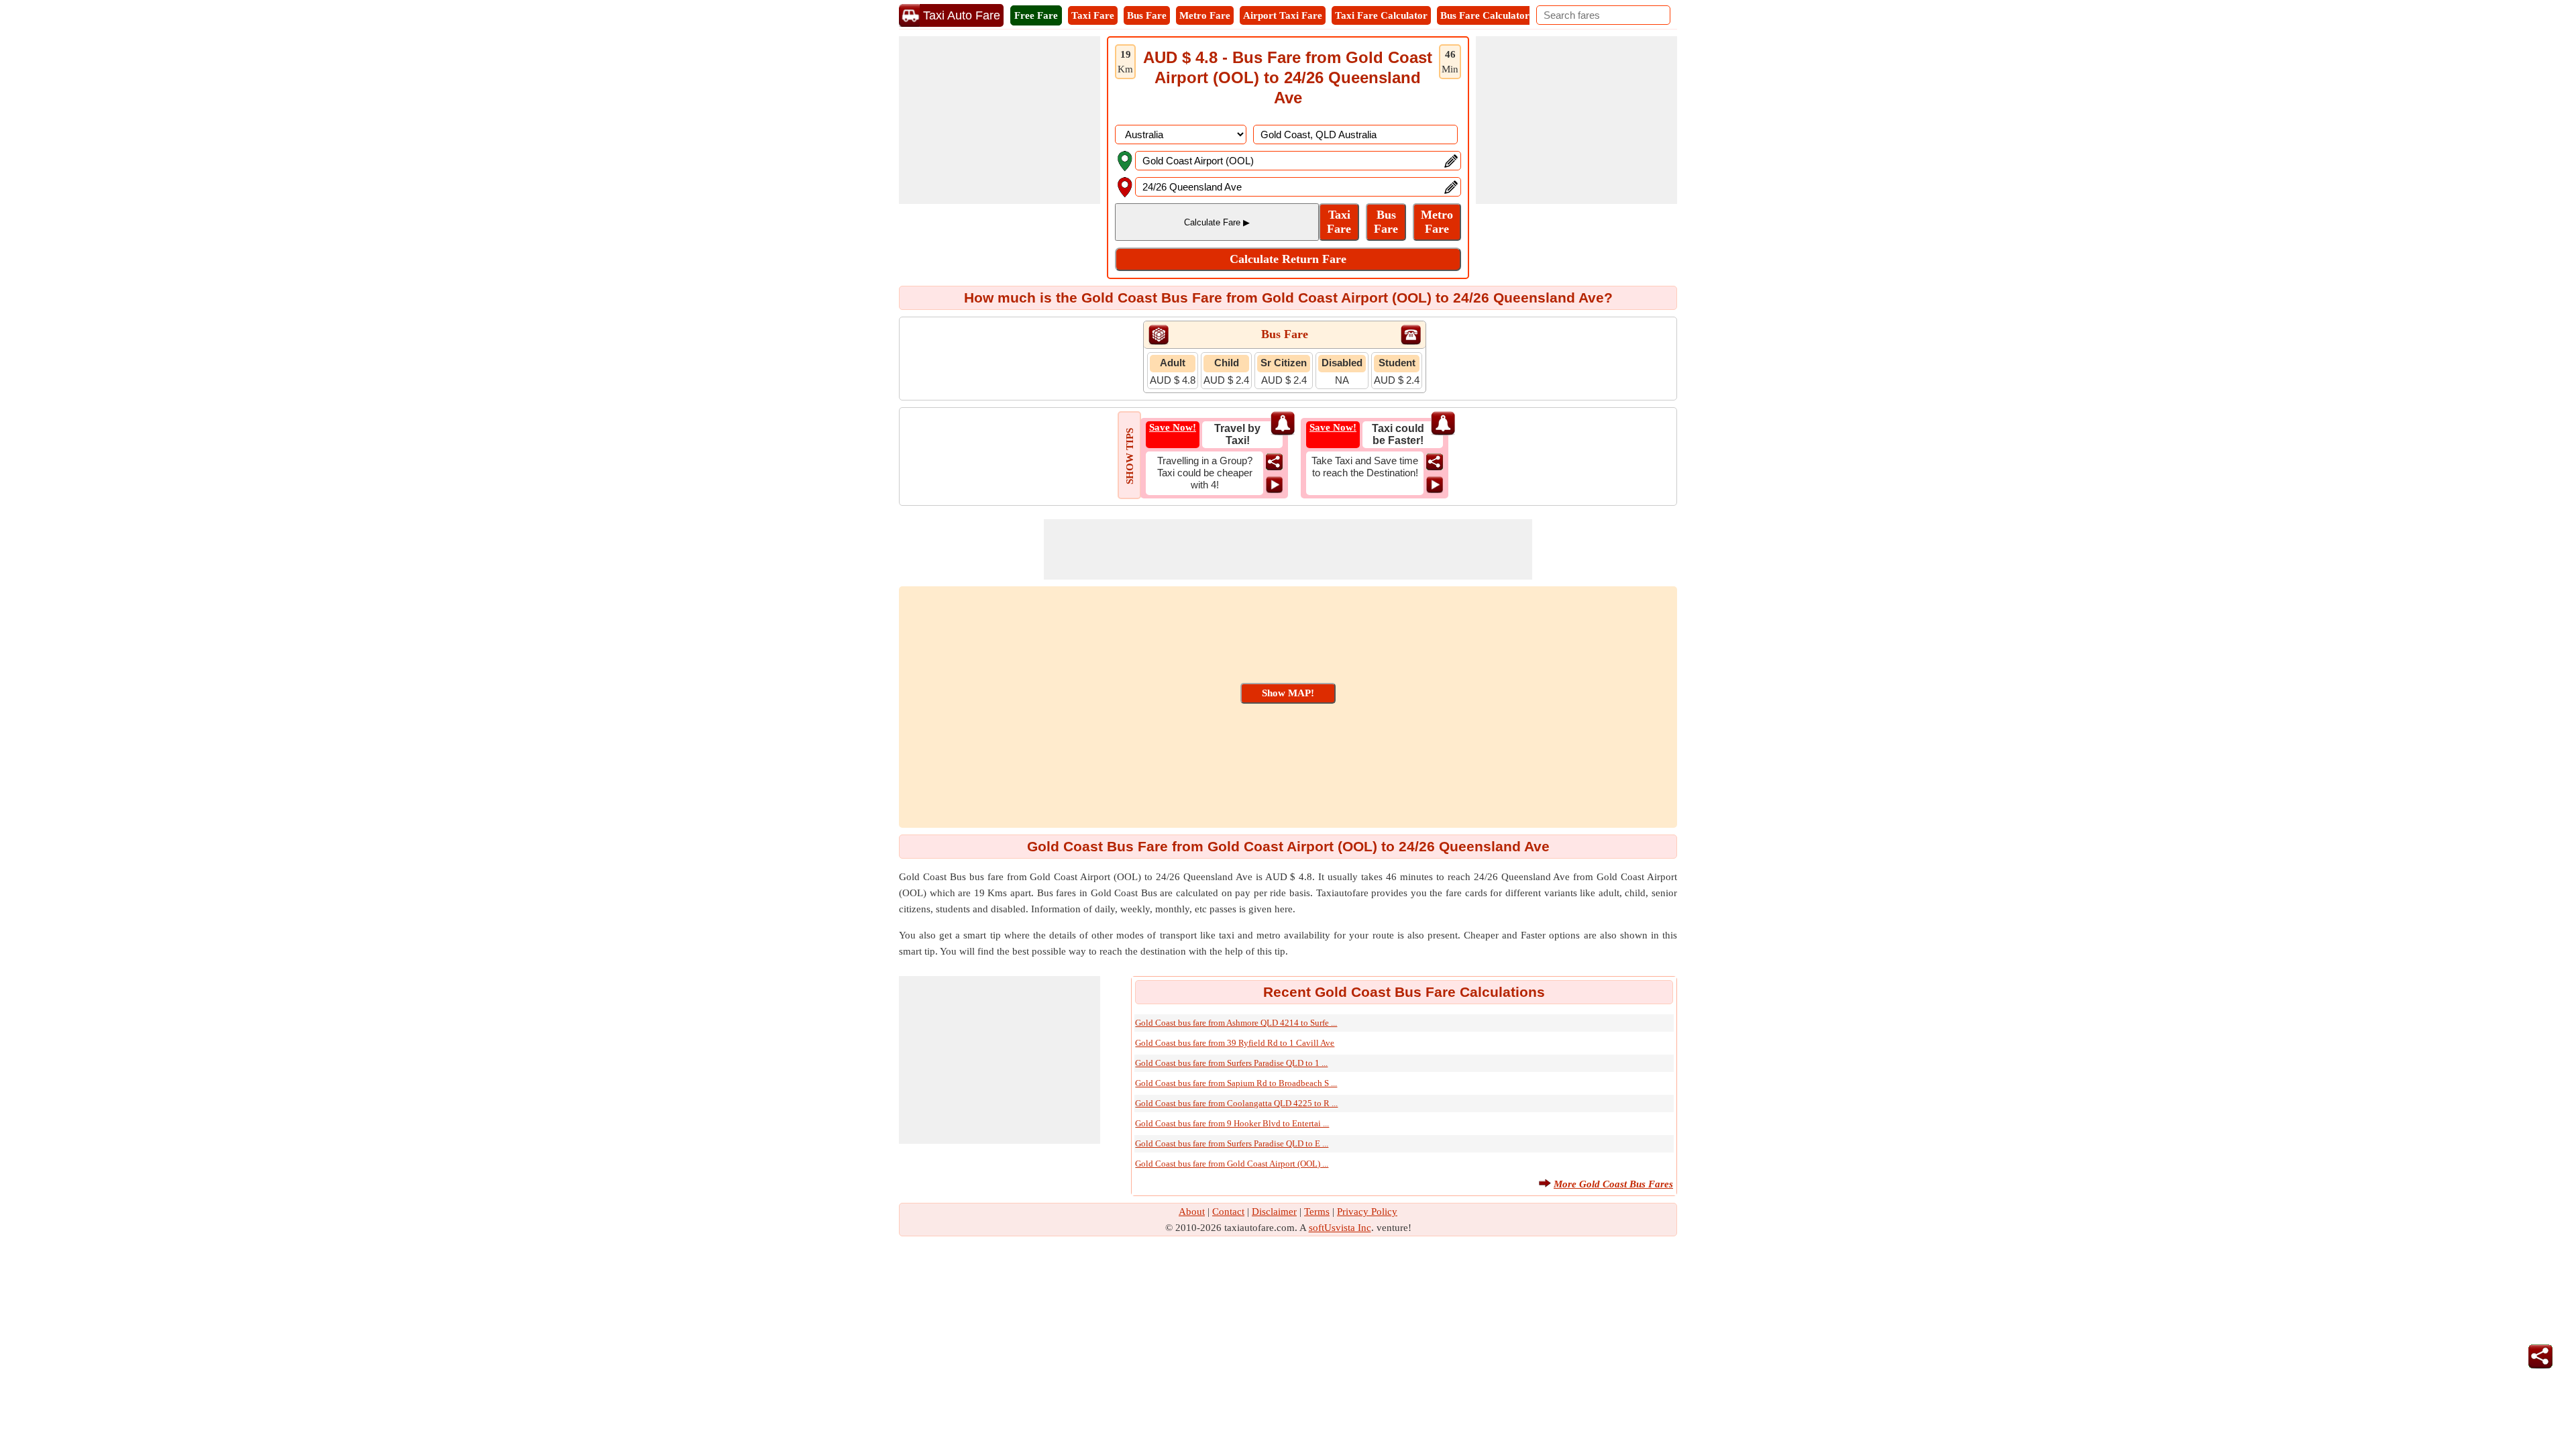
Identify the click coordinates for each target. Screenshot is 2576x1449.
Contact (1228, 1212)
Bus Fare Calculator (1485, 15)
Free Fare (1036, 15)
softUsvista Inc (1340, 1228)
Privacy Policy (1367, 1212)
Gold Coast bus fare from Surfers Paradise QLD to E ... (1232, 1143)
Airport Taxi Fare (1283, 15)
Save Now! (1173, 427)
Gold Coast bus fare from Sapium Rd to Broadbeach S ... (1236, 1083)
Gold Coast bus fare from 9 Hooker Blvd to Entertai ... (1232, 1123)
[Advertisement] (1000, 120)
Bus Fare (1147, 15)
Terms (1317, 1212)
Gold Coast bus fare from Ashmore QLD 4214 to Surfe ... (1236, 1023)
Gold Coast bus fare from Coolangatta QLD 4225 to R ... (1236, 1103)
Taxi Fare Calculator (1381, 15)
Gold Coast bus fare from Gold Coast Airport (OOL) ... (1232, 1164)
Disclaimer (1274, 1212)
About (1192, 1212)
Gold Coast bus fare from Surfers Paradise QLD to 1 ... (1231, 1063)
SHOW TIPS (1130, 456)
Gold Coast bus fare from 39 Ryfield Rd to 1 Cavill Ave (1235, 1043)
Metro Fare (1205, 15)
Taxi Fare (1093, 15)
